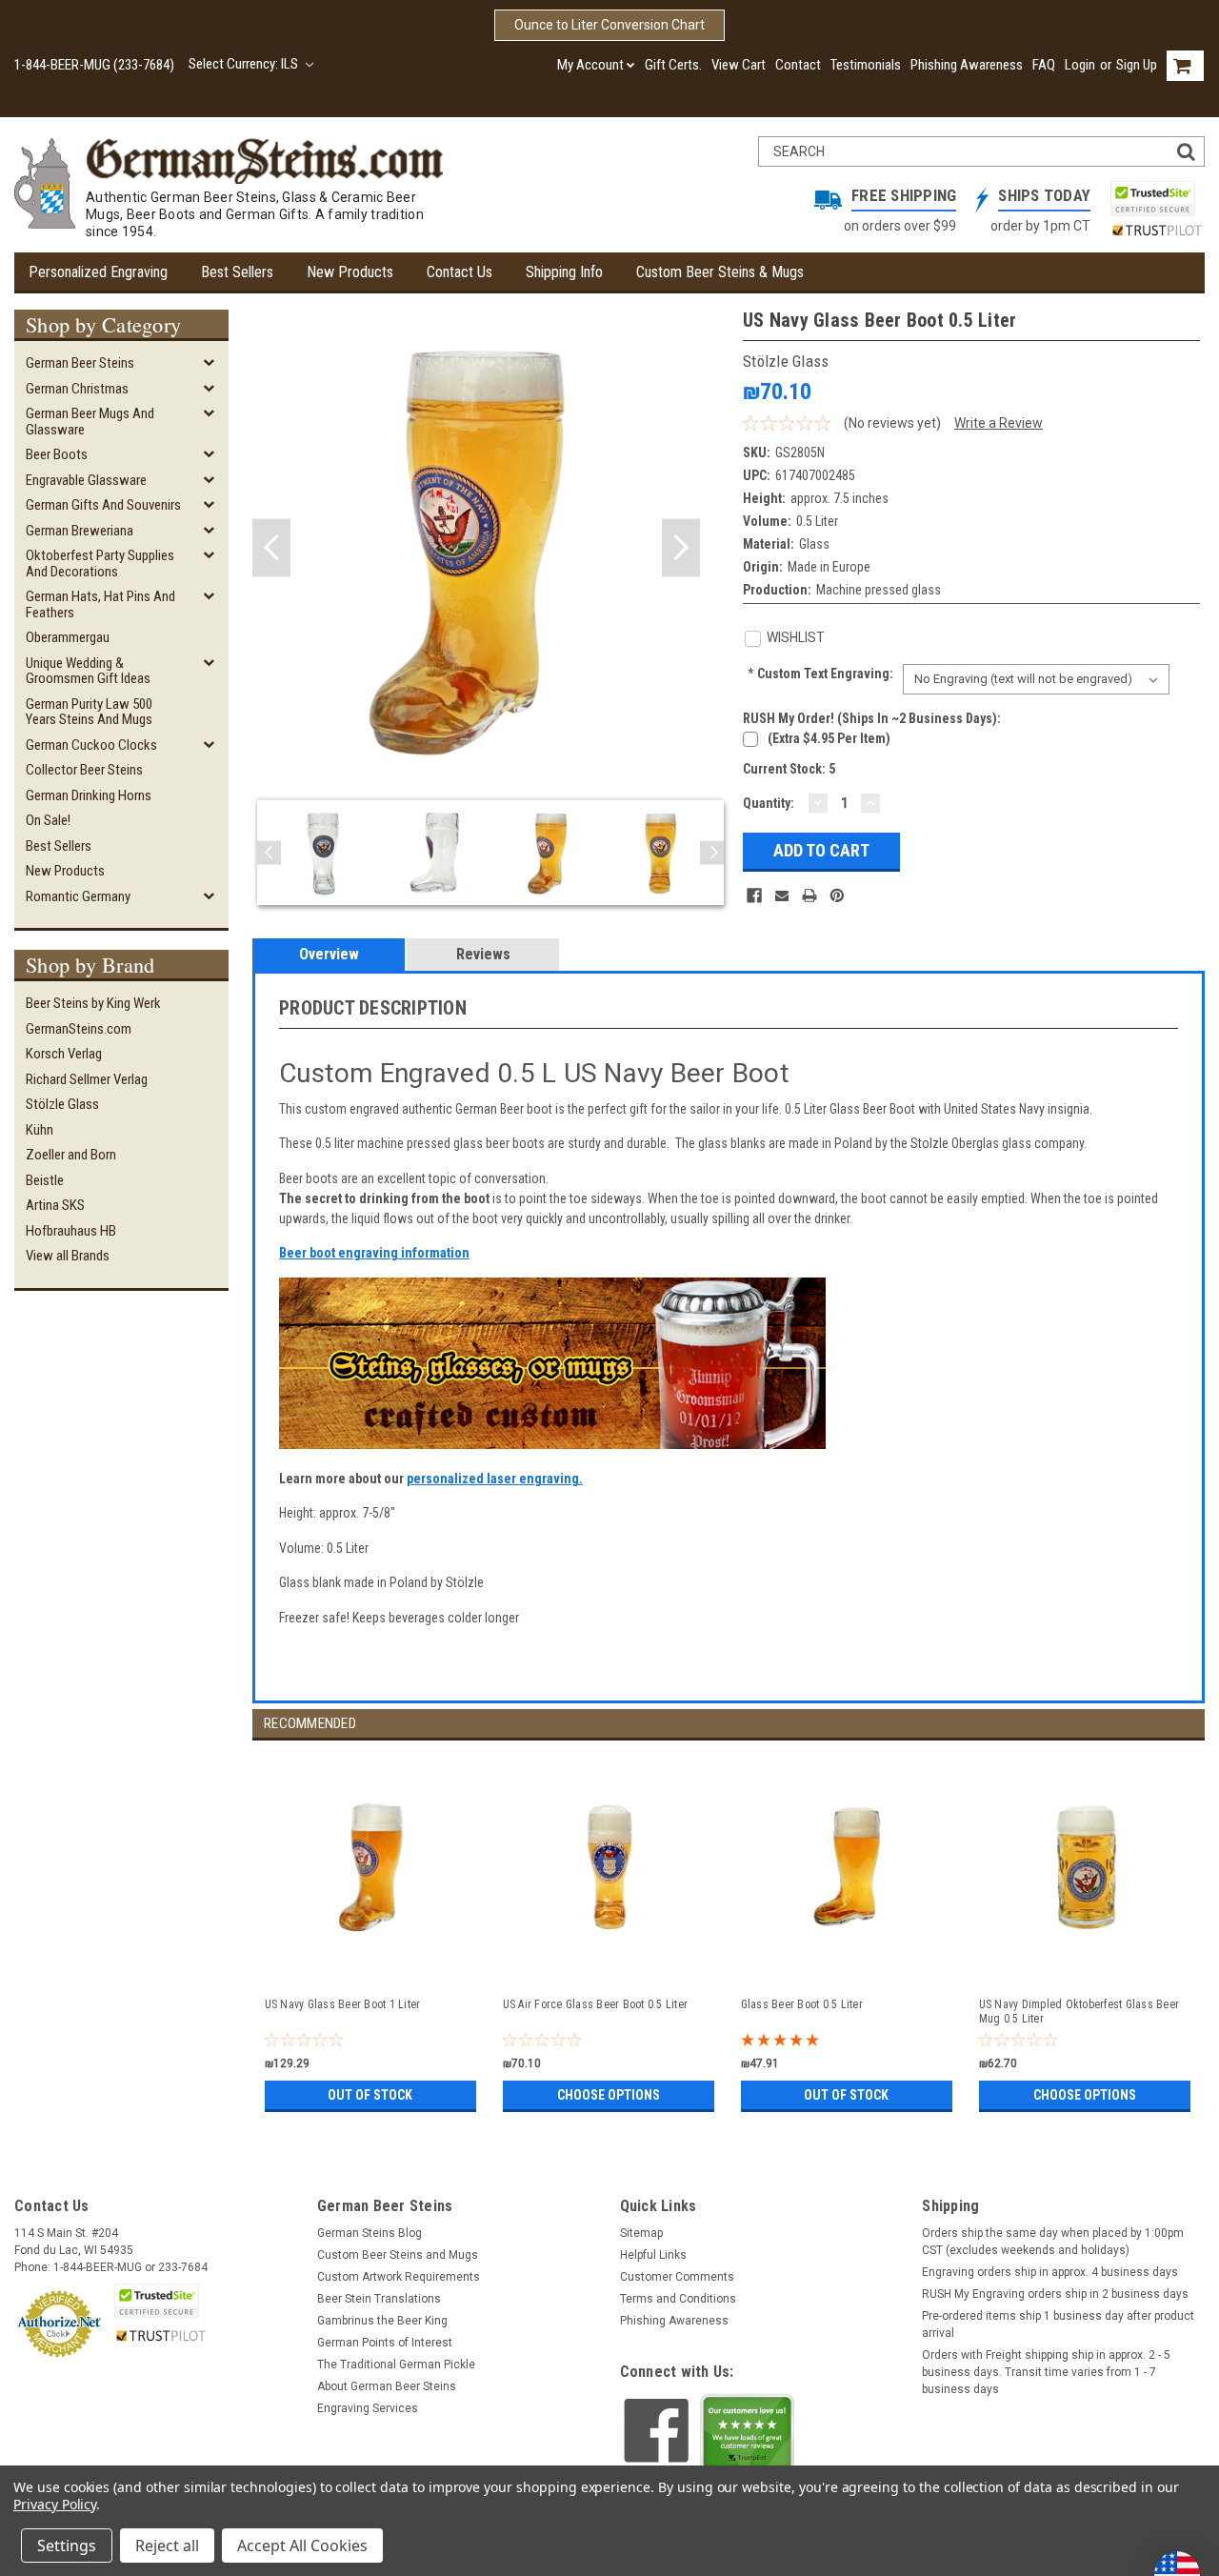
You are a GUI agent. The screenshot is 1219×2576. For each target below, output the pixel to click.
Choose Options (609, 2095)
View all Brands (68, 1256)
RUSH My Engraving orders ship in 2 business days (1055, 2294)
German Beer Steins (80, 363)
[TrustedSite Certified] (1152, 199)
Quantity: (769, 803)
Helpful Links (653, 2255)
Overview (329, 954)
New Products (350, 272)
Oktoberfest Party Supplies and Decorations (100, 563)
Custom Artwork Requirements (399, 2277)
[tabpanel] (371, 1929)
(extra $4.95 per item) (829, 738)
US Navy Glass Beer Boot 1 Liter (343, 2004)
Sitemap (641, 2233)
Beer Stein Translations (379, 2299)
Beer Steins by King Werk (93, 1003)
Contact (798, 65)
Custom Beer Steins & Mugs (720, 272)
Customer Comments (677, 2277)
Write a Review (999, 423)
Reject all (167, 2546)
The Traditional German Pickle (396, 2365)
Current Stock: (789, 769)
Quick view (372, 1963)
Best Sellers (237, 272)
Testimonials (866, 65)
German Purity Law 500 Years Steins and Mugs (89, 712)
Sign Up (1137, 65)
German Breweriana (80, 531)
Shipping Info (564, 272)
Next (681, 548)
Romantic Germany (78, 896)
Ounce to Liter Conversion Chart (609, 25)
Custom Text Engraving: (820, 674)
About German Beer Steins (387, 2386)
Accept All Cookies (302, 2546)
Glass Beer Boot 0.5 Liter (802, 2004)
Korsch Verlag (64, 1054)
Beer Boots (57, 454)
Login (1080, 65)
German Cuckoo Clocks (91, 745)
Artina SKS (55, 1205)
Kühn (40, 1130)
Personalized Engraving (98, 272)
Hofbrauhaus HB (71, 1231)
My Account (590, 65)
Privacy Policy (55, 2504)
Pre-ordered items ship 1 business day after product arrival (1058, 2324)
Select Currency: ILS (245, 64)
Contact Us (460, 272)
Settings (67, 2546)
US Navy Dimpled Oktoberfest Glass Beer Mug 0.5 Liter (1079, 2012)
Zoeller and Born (71, 1155)
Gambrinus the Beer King (382, 2321)
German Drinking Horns (89, 795)
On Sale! (48, 820)
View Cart (739, 65)
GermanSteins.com (79, 1029)
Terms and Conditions (678, 2299)
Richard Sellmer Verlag (87, 1079)
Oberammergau (68, 637)
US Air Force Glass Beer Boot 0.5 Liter (596, 2004)
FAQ (1044, 65)
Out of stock (370, 2095)
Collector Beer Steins (84, 770)
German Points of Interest (385, 2343)
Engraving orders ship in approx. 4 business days (1050, 2272)
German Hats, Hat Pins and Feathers (100, 604)
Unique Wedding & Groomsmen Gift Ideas (88, 671)
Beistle (45, 1180)
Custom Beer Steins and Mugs (398, 2255)
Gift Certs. (673, 65)
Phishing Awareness (967, 65)
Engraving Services (368, 2408)
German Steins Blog (370, 2233)
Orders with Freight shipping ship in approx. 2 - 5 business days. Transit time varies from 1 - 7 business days (1046, 2372)
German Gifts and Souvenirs (103, 505)
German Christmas (77, 389)
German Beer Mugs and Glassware (90, 422)
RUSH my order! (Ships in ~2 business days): (872, 718)
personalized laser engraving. (495, 1479)
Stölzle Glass (62, 1104)
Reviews (483, 954)
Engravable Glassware (86, 480)
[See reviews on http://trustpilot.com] (748, 2437)
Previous (271, 548)
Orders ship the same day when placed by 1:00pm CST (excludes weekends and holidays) (1053, 2242)
